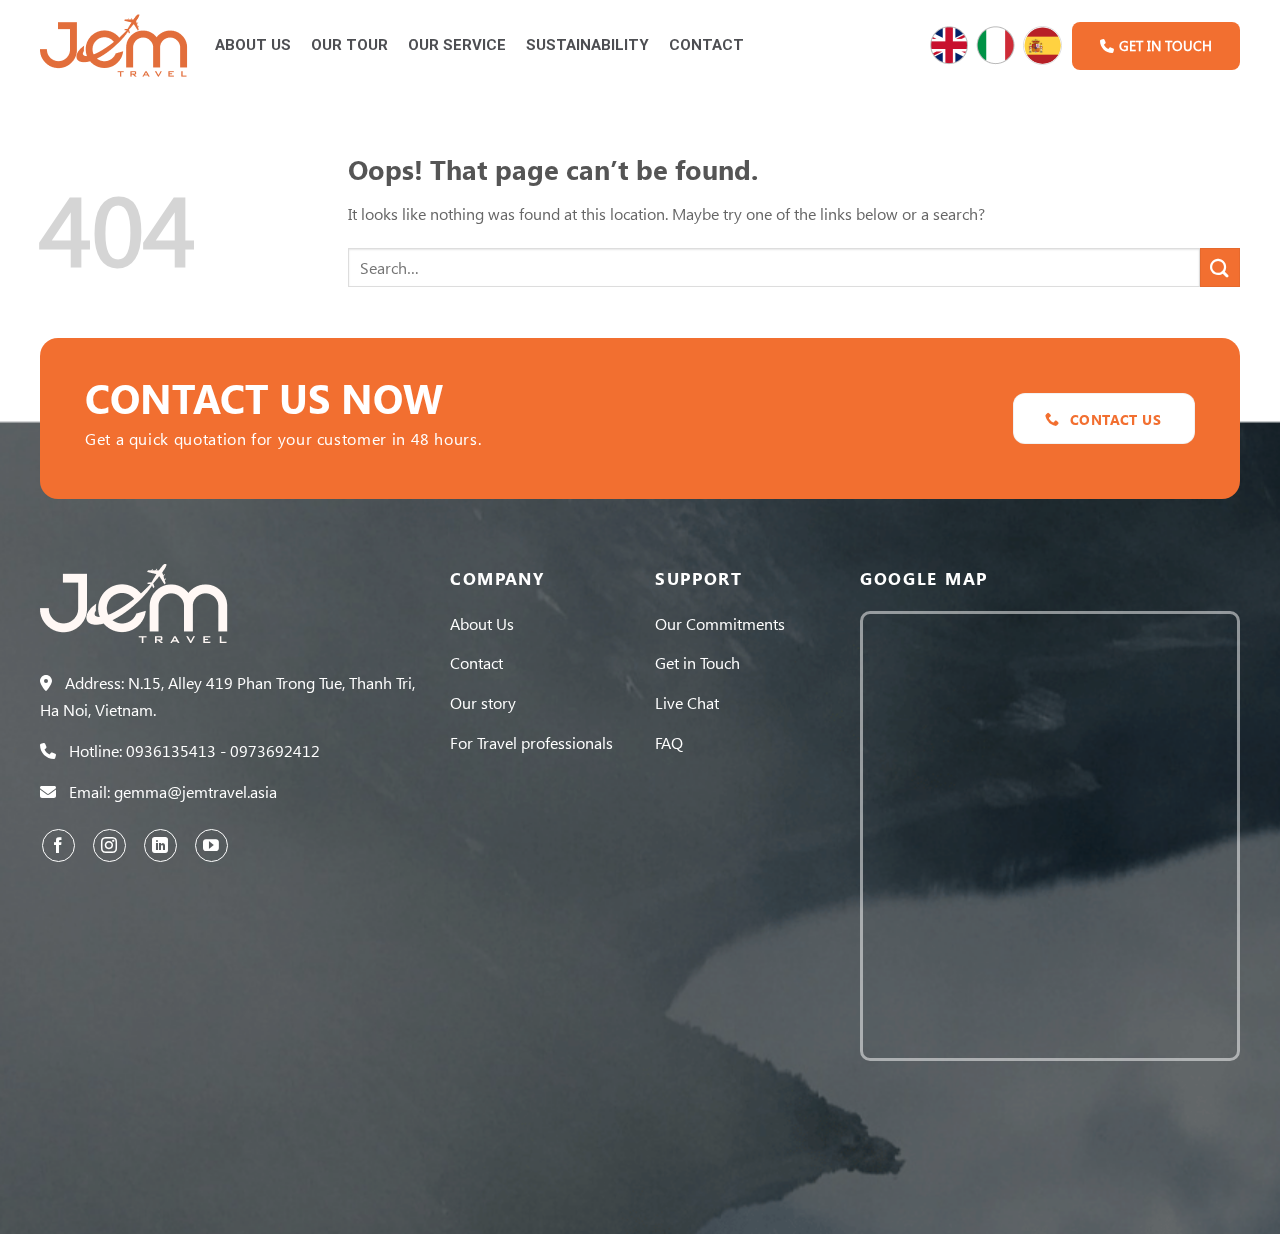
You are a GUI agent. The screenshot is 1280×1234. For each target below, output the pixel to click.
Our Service (457, 45)
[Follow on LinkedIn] (160, 845)
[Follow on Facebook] (58, 845)
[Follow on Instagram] (109, 845)
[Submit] (1220, 267)
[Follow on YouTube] (211, 845)
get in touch (1165, 45)
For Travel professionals (531, 742)
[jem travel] (115, 46)
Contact (706, 45)
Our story (483, 702)
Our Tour (349, 45)
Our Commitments (720, 623)
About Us (253, 45)
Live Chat (687, 702)
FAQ (669, 742)
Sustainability (587, 45)
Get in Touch (697, 662)
